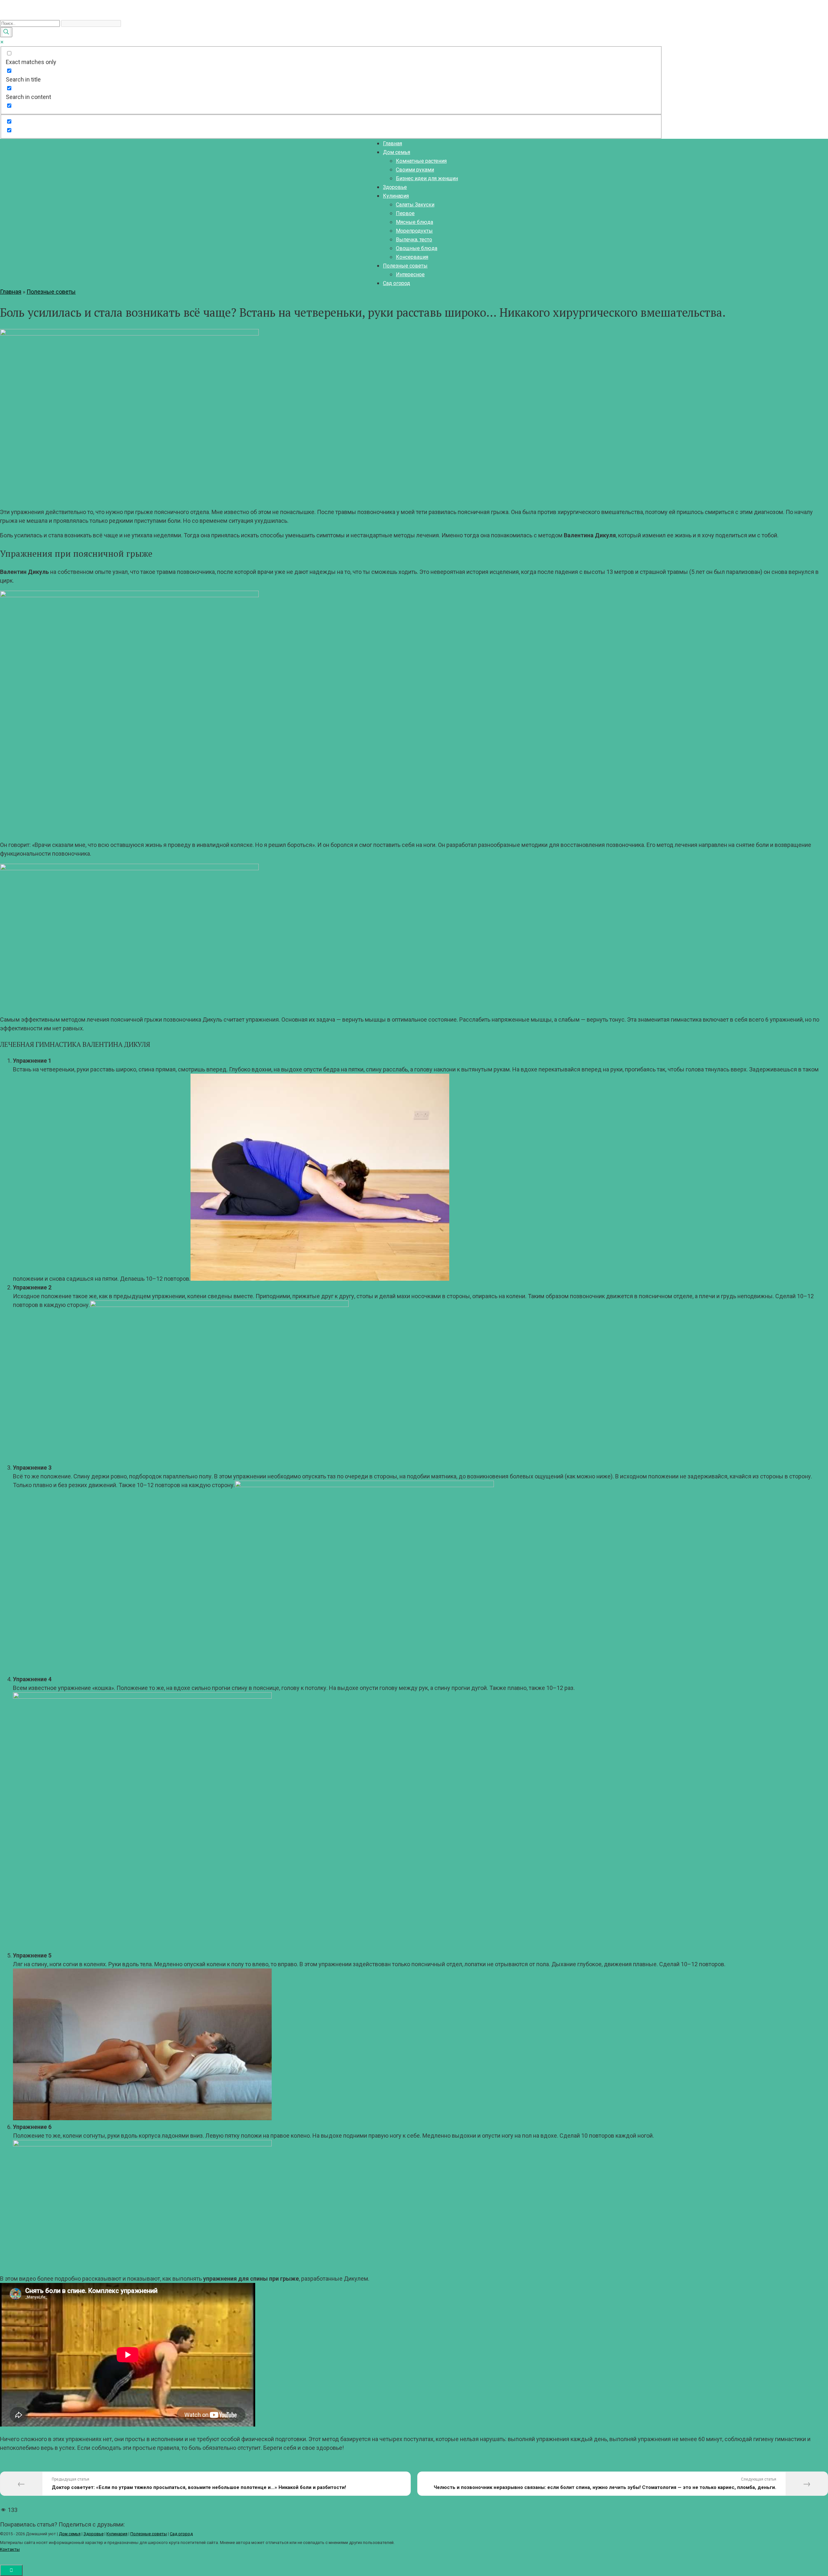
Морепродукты (414, 231)
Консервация (412, 257)
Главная (392, 143)
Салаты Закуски (415, 205)
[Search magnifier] (6, 32)
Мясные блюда (414, 222)
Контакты (10, 2549)
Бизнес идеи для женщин (427, 178)
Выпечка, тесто (414, 240)
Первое (405, 213)
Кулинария (396, 196)
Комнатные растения (421, 161)
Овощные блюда (417, 248)
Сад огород (397, 283)
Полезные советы (405, 266)
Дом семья (397, 152)
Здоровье (395, 187)
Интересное (410, 274)
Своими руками (415, 170)
